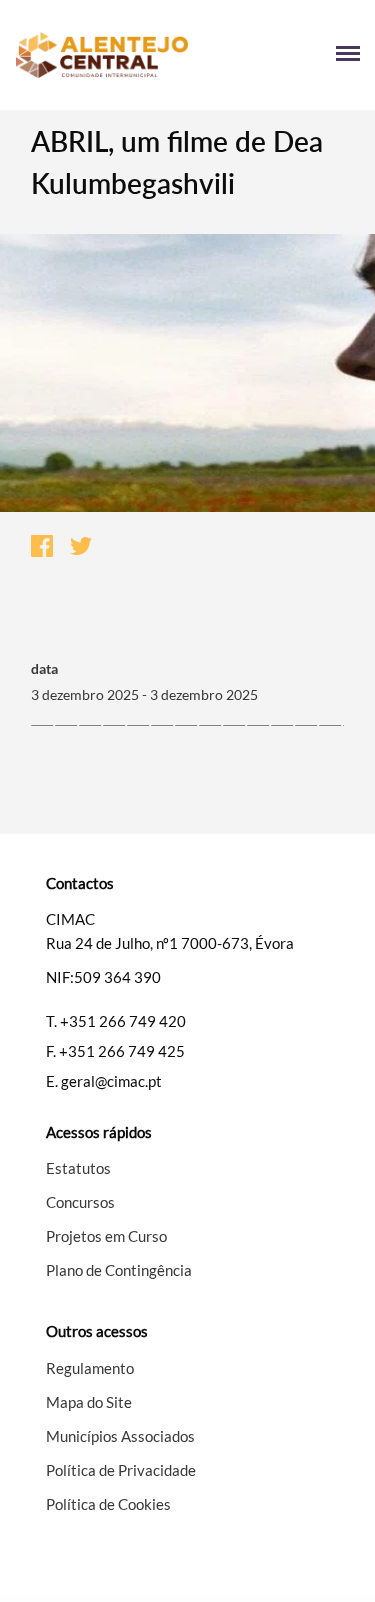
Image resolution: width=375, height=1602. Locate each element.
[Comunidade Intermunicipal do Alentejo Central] (101, 55)
